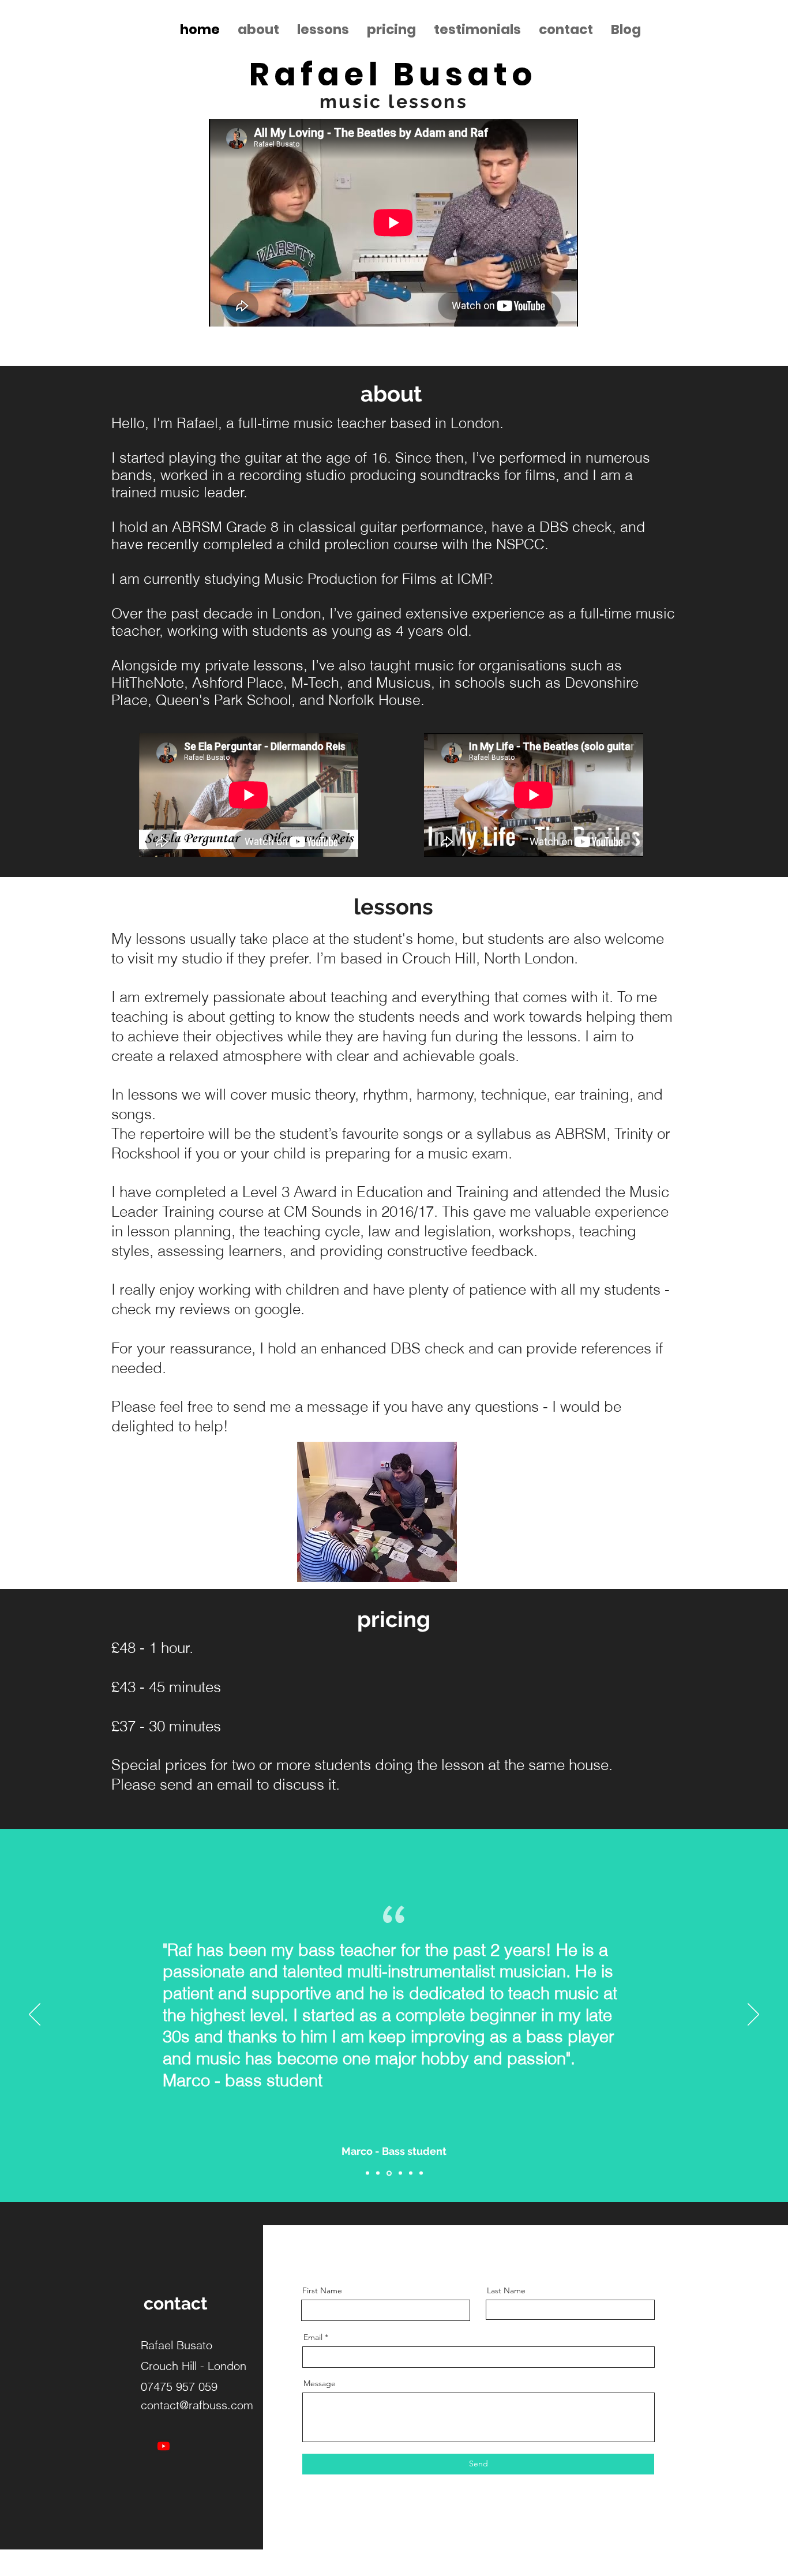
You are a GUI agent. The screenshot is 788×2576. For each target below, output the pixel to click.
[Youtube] (164, 2446)
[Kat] (367, 2173)
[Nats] (378, 2173)
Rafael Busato (393, 74)
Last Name (506, 2290)
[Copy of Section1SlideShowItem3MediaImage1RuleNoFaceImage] (400, 2173)
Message (320, 2383)
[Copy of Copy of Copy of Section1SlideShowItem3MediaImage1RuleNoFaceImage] (421, 2173)
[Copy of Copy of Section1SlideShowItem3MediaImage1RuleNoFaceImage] (411, 2173)
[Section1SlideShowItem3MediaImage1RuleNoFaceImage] (389, 2173)
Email (313, 2337)
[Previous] (35, 2015)
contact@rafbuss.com (197, 2405)
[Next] (753, 2015)
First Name (322, 2290)
